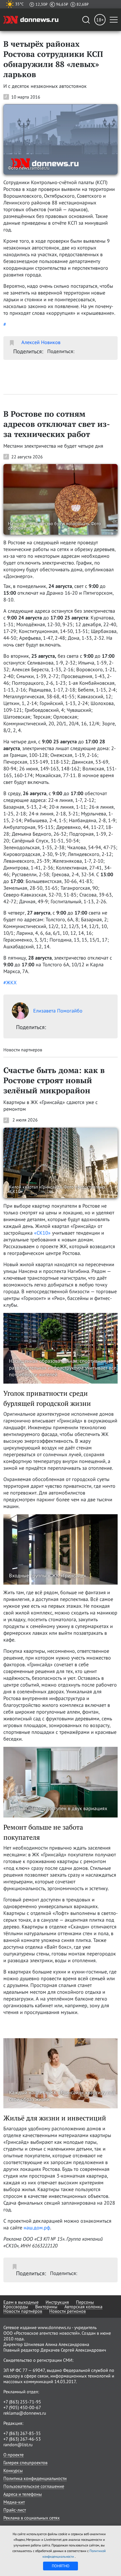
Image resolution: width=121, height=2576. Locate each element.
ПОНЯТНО (61, 2566)
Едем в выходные (21, 2302)
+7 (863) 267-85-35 (22, 2433)
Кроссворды (16, 2307)
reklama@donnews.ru (25, 2413)
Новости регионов (68, 2311)
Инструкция (57, 2302)
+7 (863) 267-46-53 (22, 2439)
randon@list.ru (18, 2445)
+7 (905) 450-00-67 (22, 2407)
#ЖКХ (10, 983)
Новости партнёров (23, 2311)
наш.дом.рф (37, 2228)
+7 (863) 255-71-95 (22, 2402)
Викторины (46, 2307)
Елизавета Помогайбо (58, 1011)
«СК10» (42, 1233)
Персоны (85, 2302)
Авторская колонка (83, 2307)
